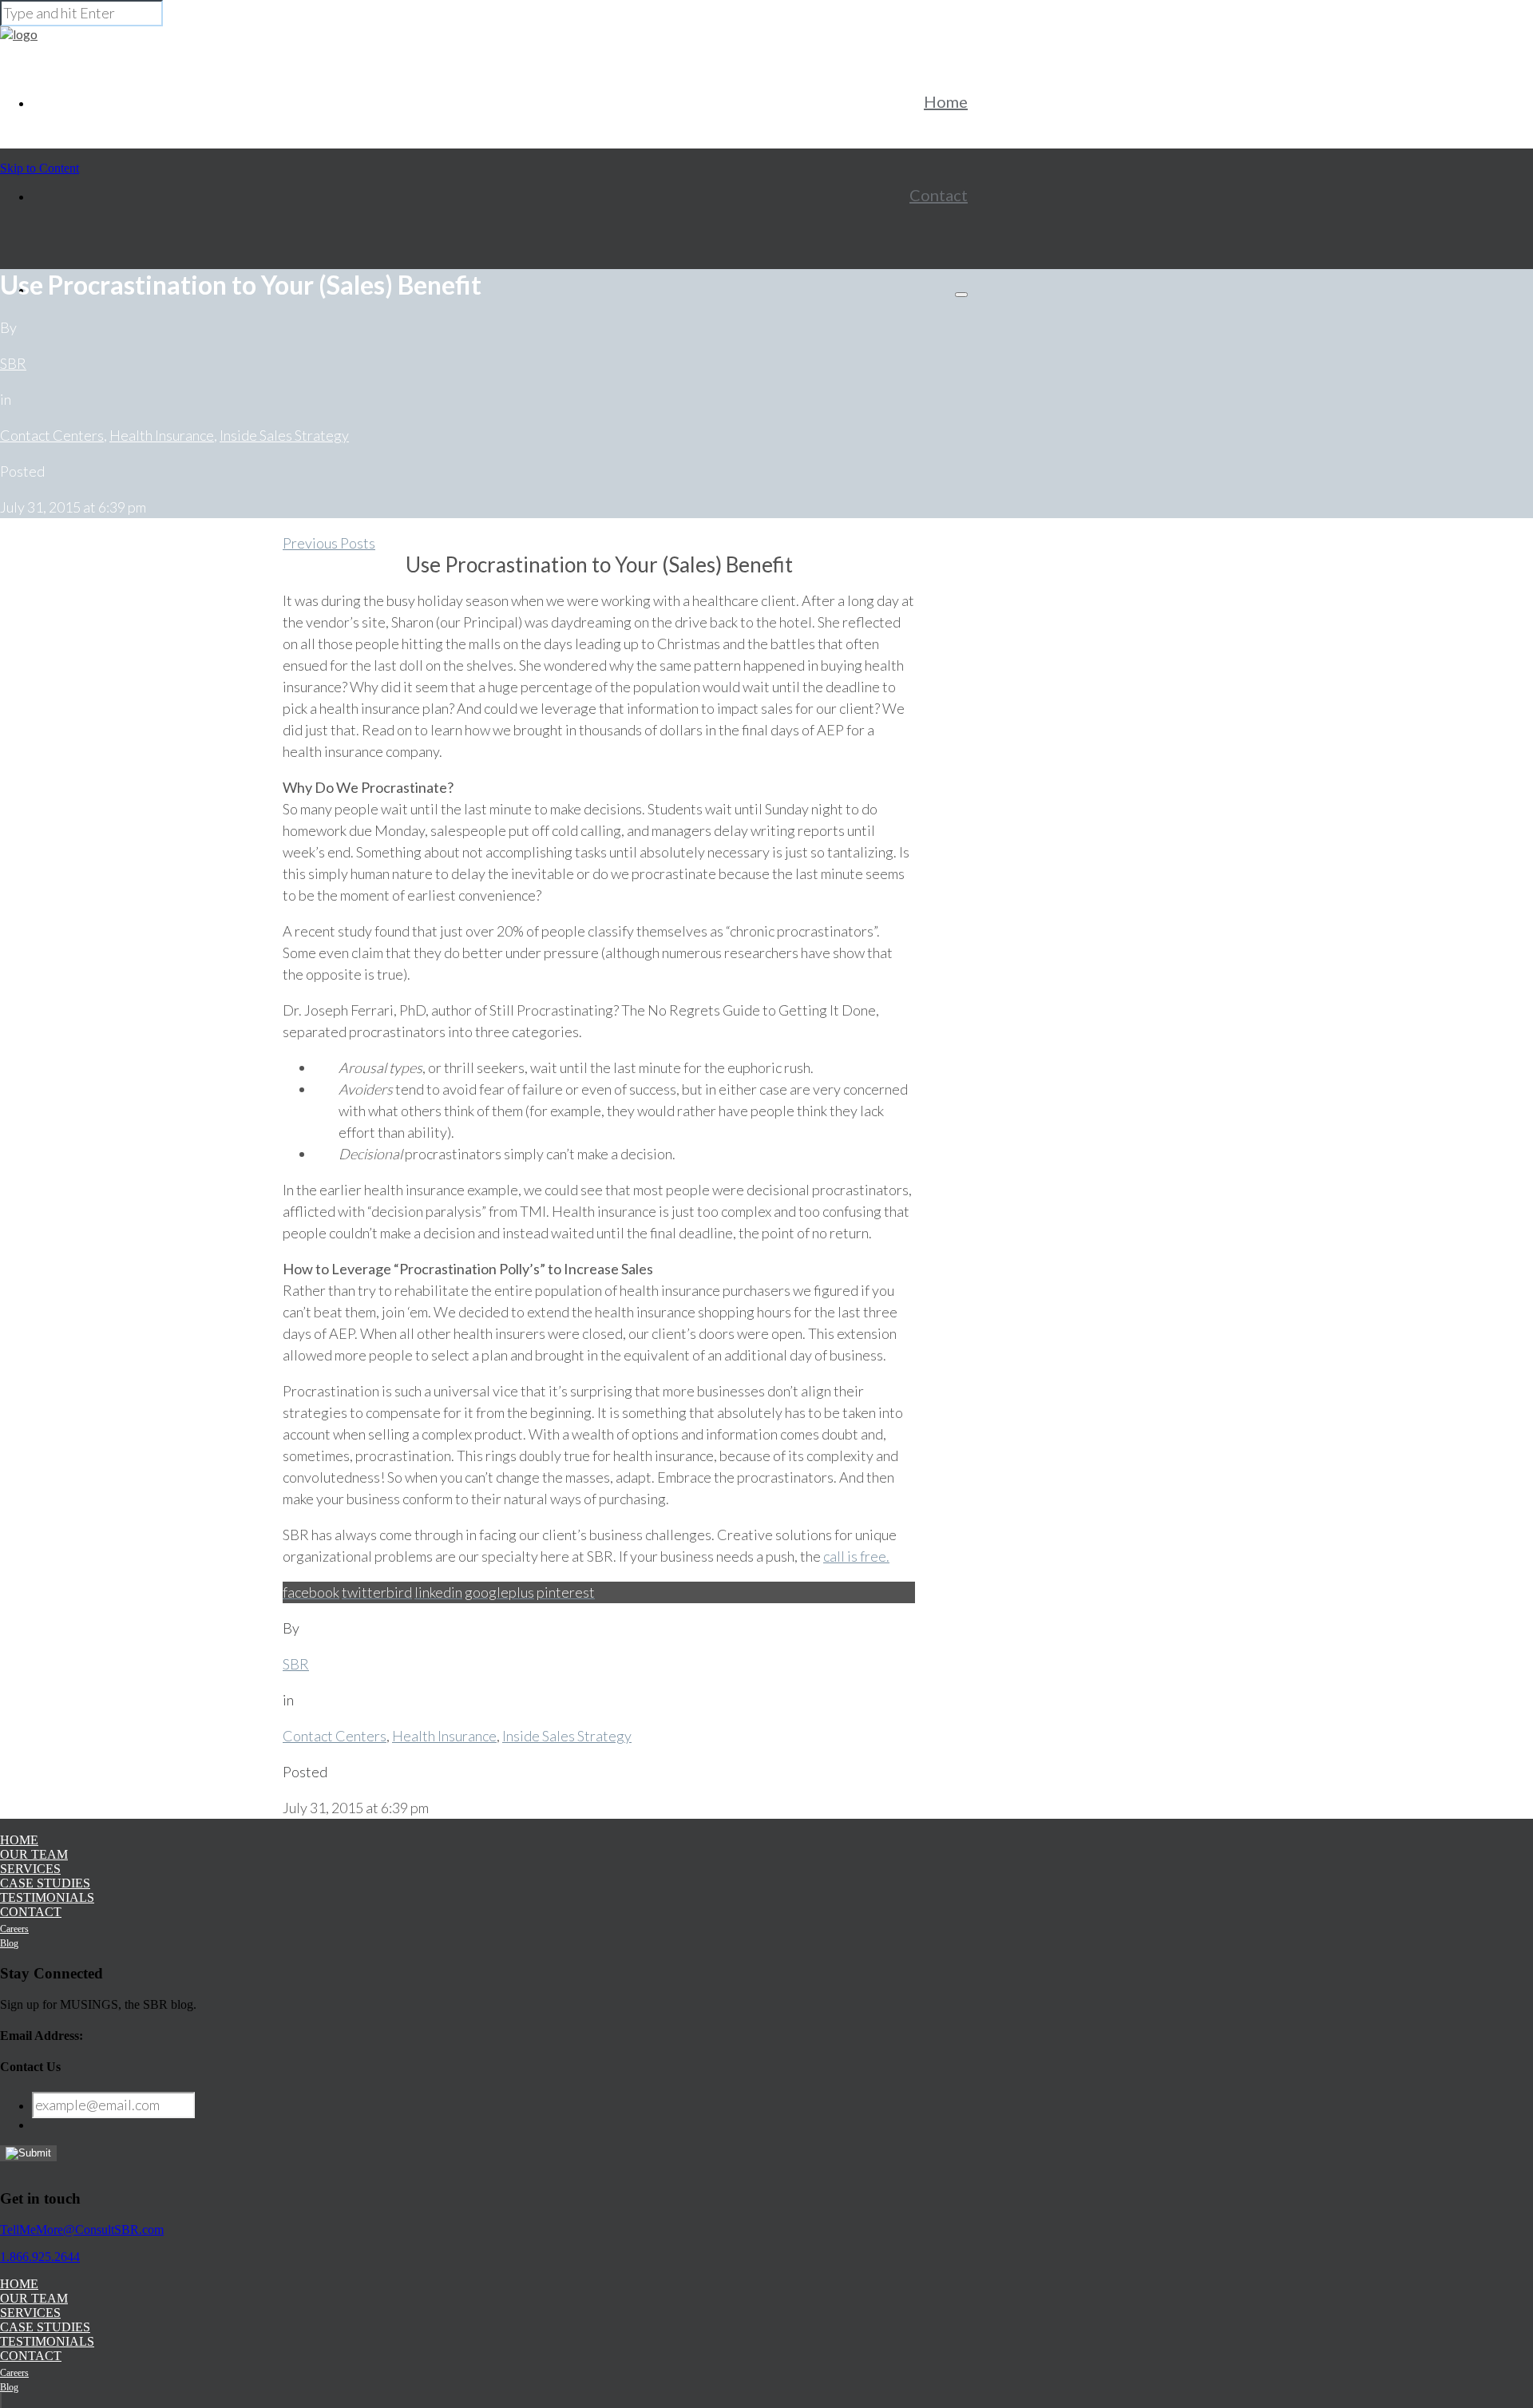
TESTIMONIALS (47, 1897)
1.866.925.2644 (40, 2257)
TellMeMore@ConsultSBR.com (82, 2230)
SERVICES (30, 1869)
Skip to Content (40, 168)
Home (946, 101)
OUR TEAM (34, 1854)
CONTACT (31, 1912)
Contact (939, 195)
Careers (14, 1929)
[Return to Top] (1, 2400)
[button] (961, 295)
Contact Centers (52, 435)
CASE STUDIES (45, 1883)
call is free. (856, 1556)
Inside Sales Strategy (284, 435)
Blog (9, 1943)
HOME (19, 1840)
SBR (13, 363)
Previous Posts (329, 543)
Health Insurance (162, 435)
